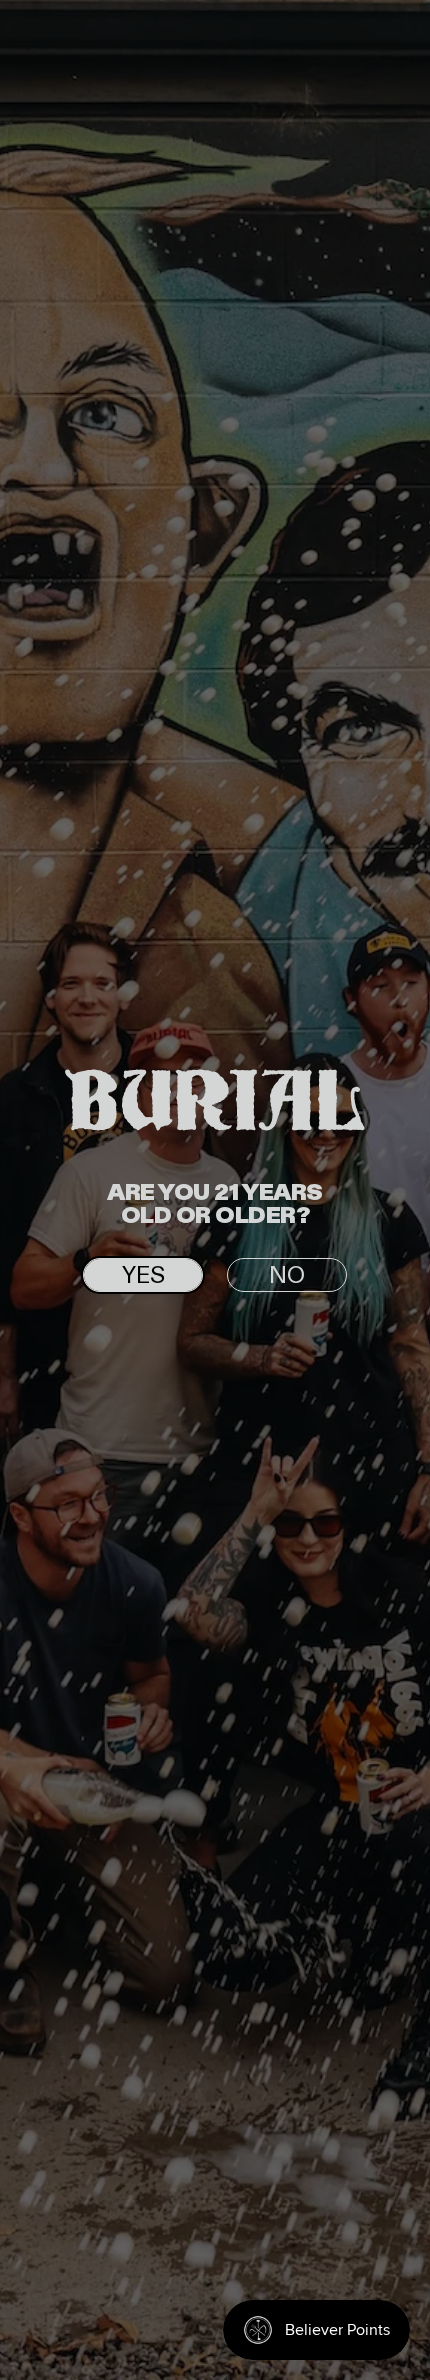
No (287, 1276)
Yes (143, 1276)
